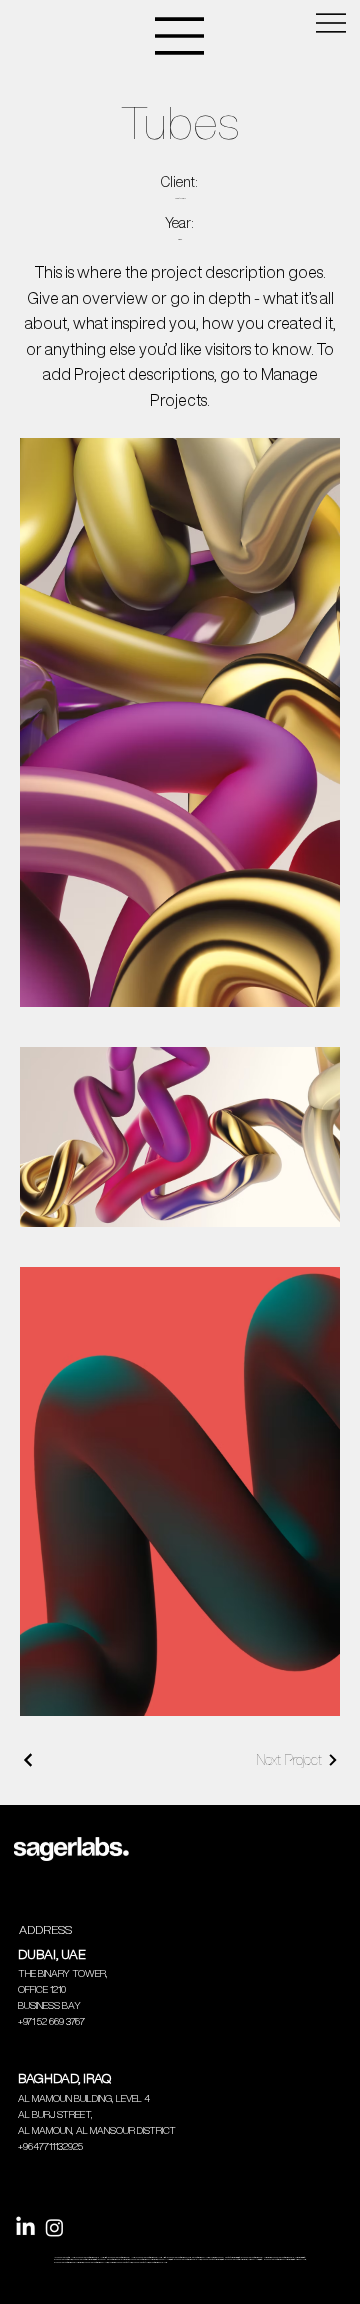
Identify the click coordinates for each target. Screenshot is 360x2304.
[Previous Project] (29, 1760)
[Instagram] (54, 2227)
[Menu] (180, 36)
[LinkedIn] (25, 2227)
